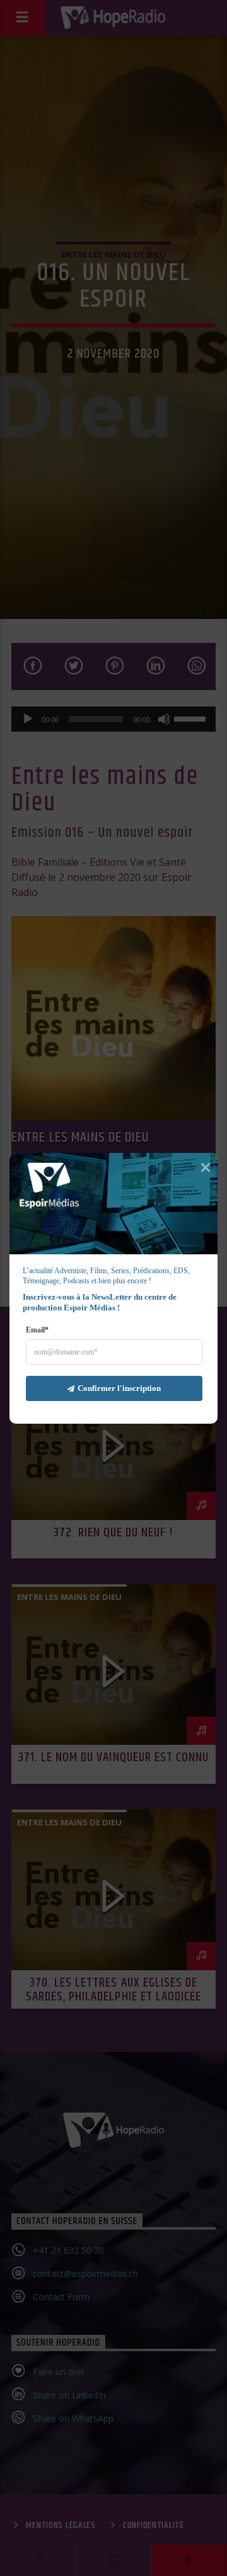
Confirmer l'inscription (119, 1388)
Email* (37, 1329)
